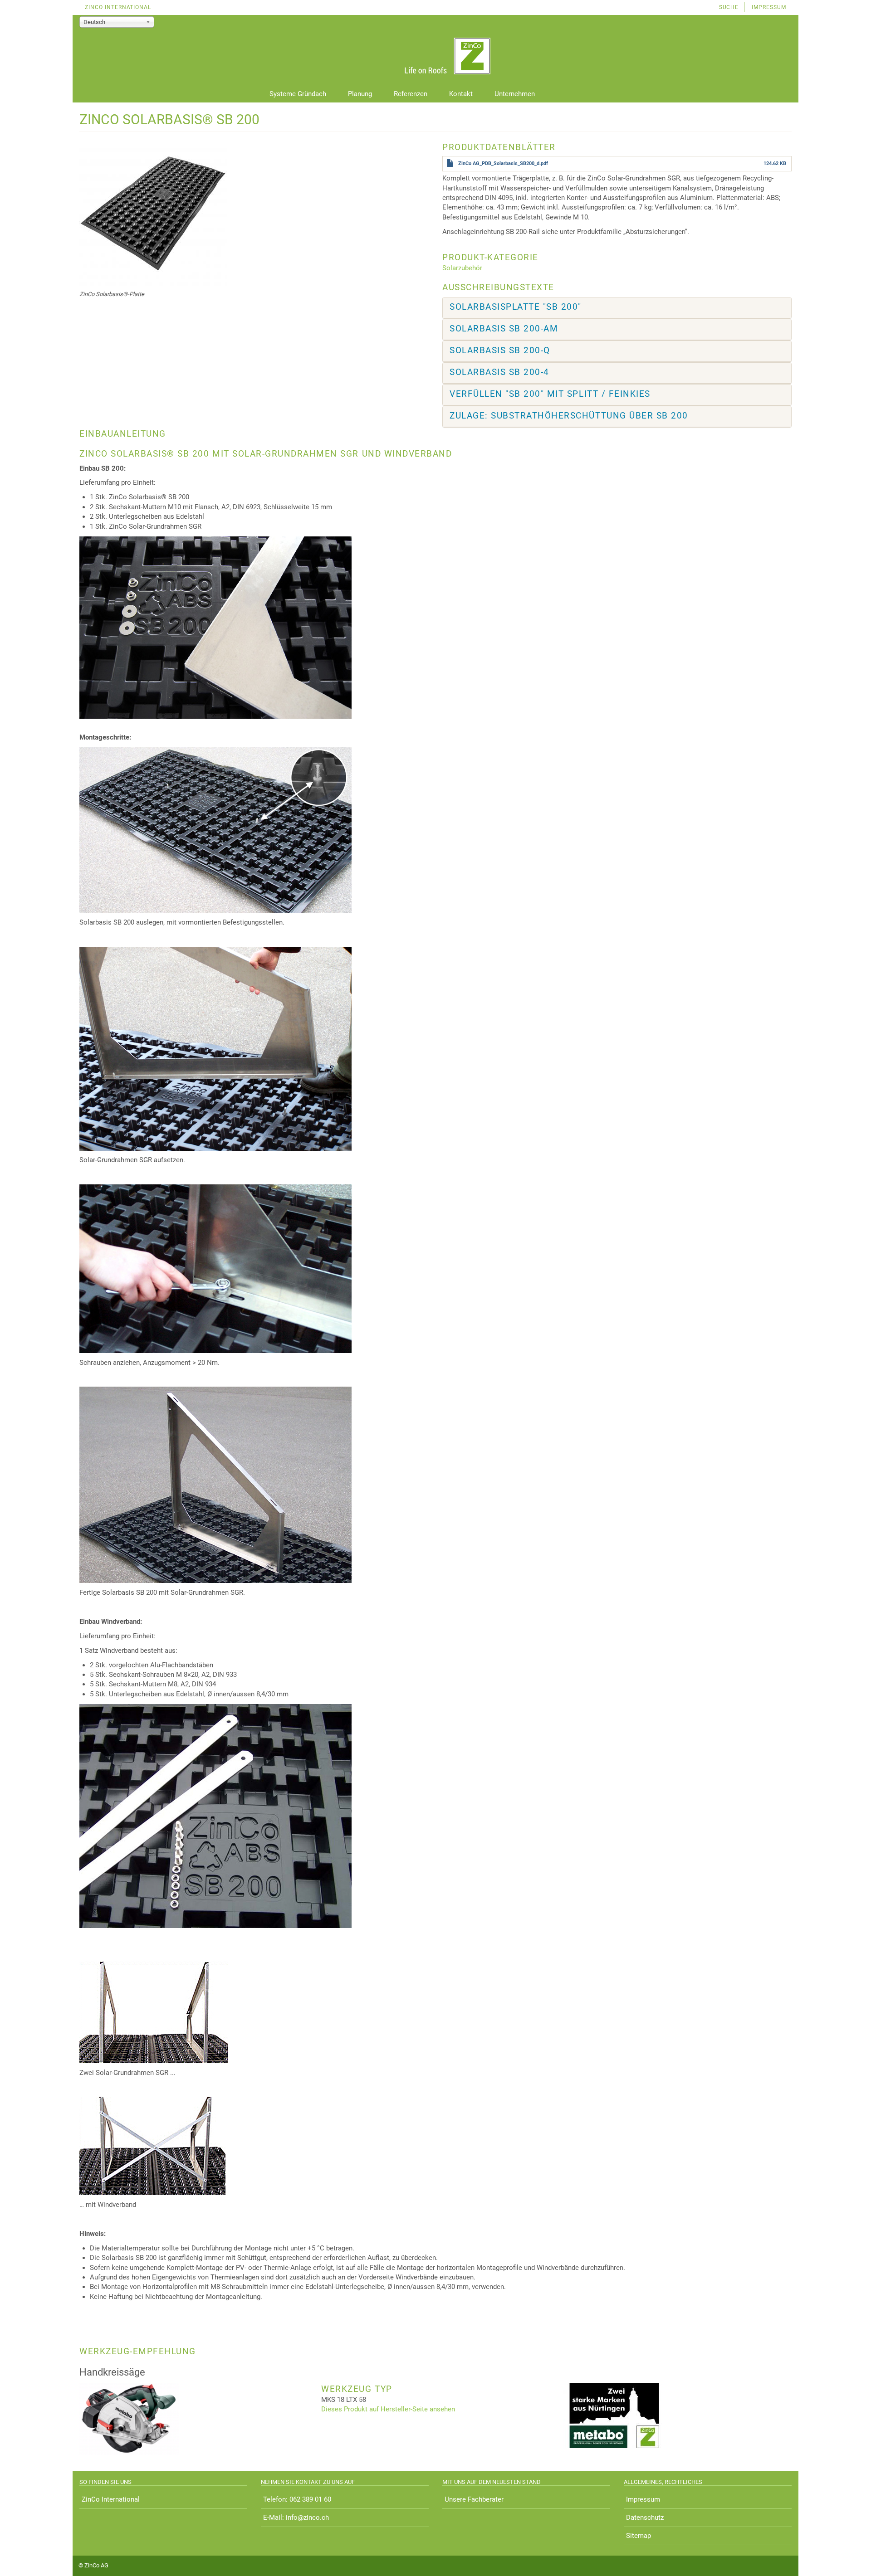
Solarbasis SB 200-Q (500, 350)
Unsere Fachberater (474, 2499)
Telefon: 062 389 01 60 (297, 2499)
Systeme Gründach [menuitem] (298, 94)
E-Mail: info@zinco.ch (296, 2518)
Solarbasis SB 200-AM (504, 329)
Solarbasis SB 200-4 (499, 372)
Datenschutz (645, 2518)
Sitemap (639, 2536)
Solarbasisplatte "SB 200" (516, 307)
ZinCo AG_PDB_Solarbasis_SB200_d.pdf (503, 163)
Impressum (769, 7)
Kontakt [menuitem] (461, 94)
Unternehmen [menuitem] (515, 94)
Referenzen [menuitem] (411, 94)
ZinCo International (118, 7)
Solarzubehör (462, 268)
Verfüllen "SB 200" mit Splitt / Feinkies (550, 394)
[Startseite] (435, 57)
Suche (729, 7)
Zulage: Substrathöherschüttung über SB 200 (569, 416)
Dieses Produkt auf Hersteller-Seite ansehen (388, 2409)
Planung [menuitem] (360, 94)
